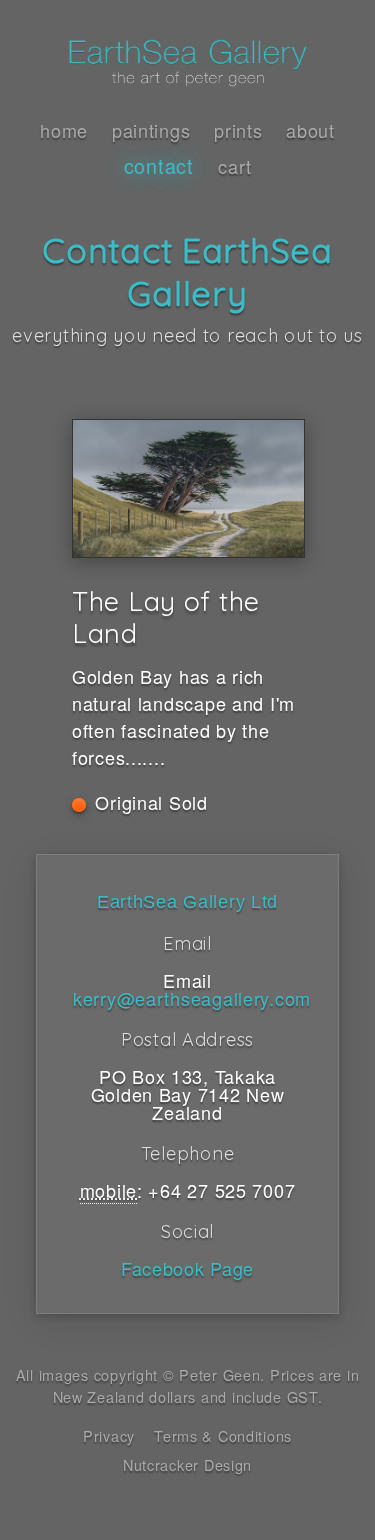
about (310, 130)
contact (159, 165)
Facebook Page (187, 1268)
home (64, 130)
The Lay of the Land (166, 617)
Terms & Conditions (223, 1435)
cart (235, 166)
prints (238, 130)
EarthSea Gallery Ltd (187, 902)
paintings (151, 130)
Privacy (109, 1435)
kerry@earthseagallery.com (192, 998)
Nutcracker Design (187, 1464)
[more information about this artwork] (187, 488)
